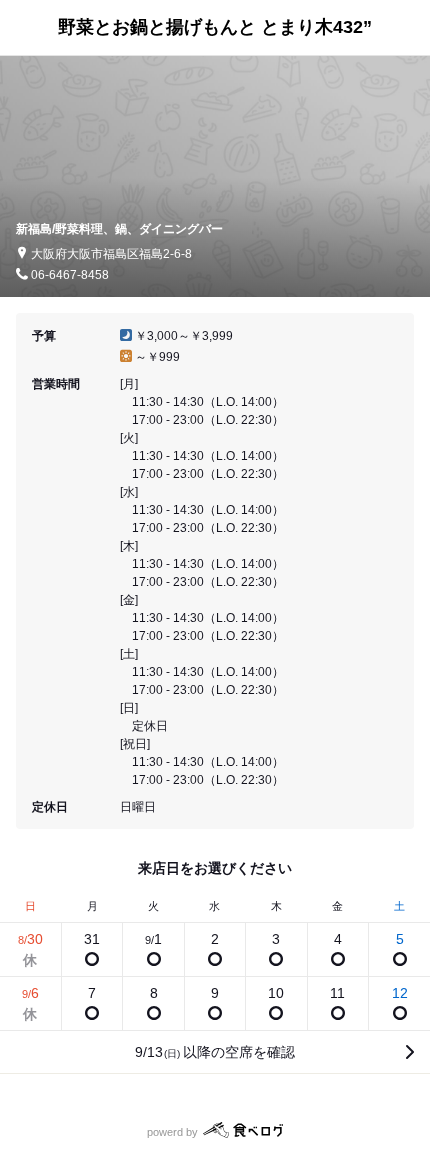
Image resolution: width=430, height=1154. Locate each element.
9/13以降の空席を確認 (215, 1052)
